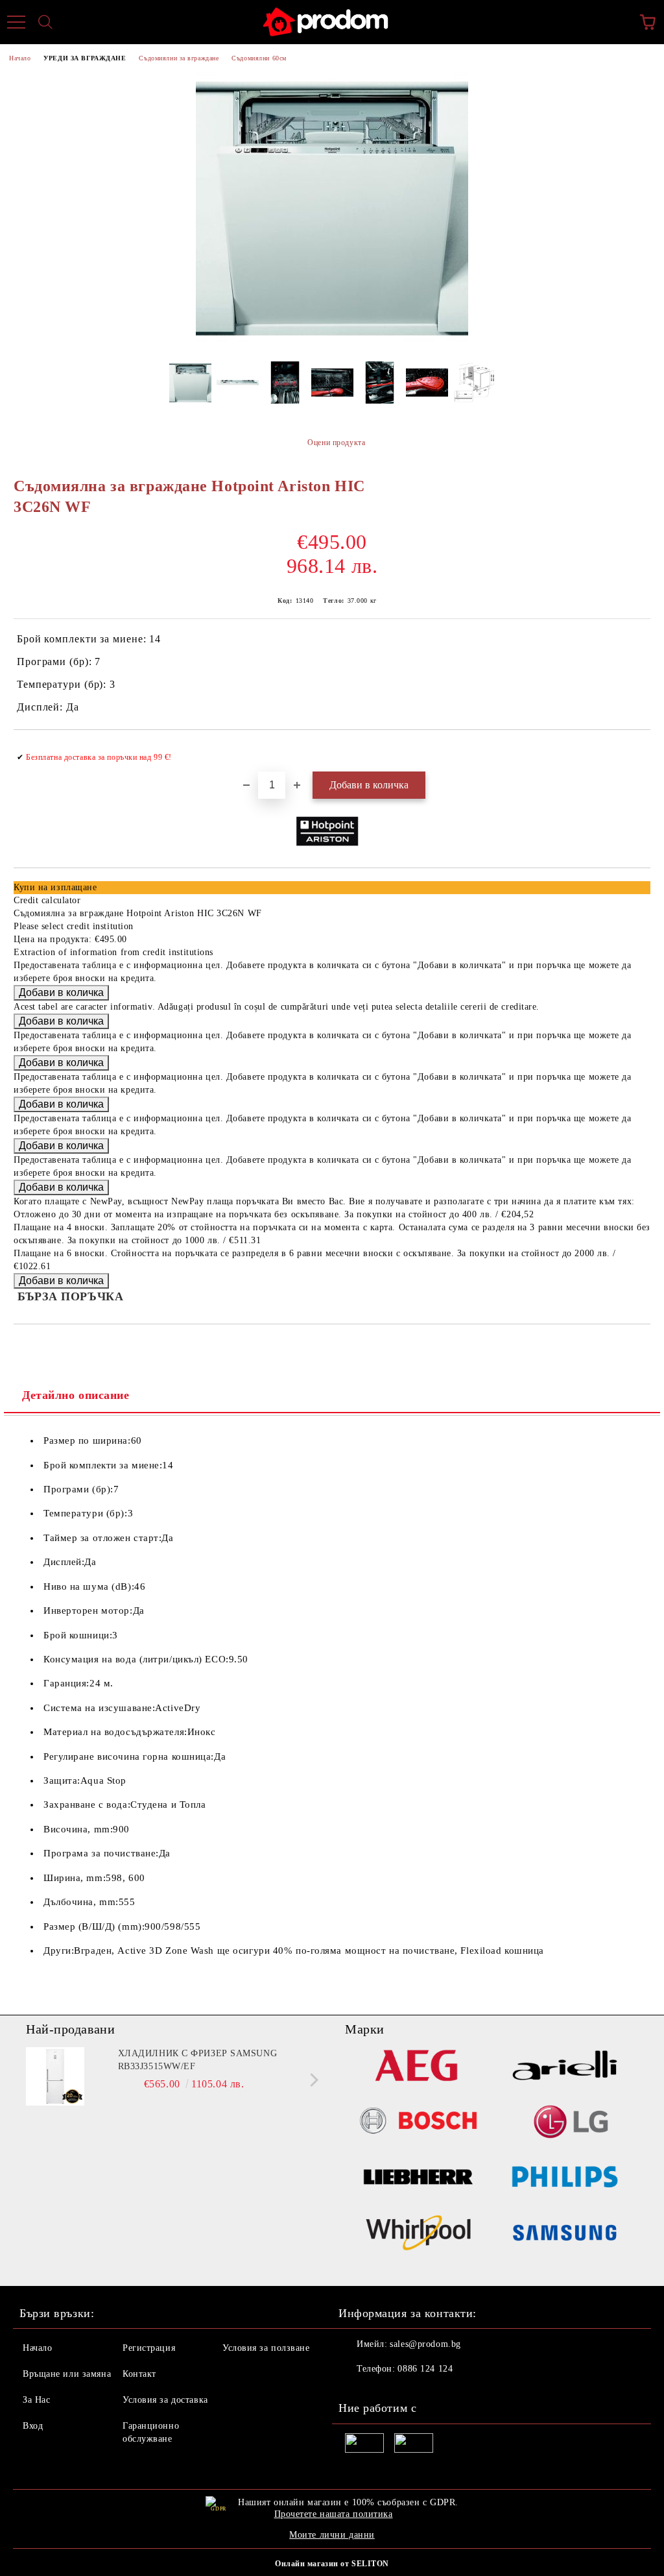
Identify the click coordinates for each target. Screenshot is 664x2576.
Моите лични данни (332, 2535)
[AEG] (418, 2067)
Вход (33, 2426)
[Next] (312, 2080)
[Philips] (565, 2179)
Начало (20, 58)
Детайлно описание (76, 1395)
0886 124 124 (425, 2369)
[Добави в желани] (632, 751)
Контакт (139, 2374)
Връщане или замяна (67, 2374)
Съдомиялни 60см (259, 58)
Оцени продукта (336, 443)
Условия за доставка (165, 2400)
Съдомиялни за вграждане (179, 58)
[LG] (565, 2123)
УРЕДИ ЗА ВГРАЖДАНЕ (85, 58)
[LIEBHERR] (418, 2179)
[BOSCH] (418, 2123)
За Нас (36, 2400)
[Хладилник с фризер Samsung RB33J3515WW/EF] (55, 2076)
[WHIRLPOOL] (418, 2235)
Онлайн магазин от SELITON (332, 2564)
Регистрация (149, 2348)
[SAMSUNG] (565, 2235)
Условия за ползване (266, 2348)
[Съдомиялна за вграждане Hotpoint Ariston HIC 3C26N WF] (332, 342)
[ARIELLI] (565, 2067)
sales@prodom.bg (425, 2344)
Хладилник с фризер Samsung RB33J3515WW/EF (198, 2060)
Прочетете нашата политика (334, 2514)
